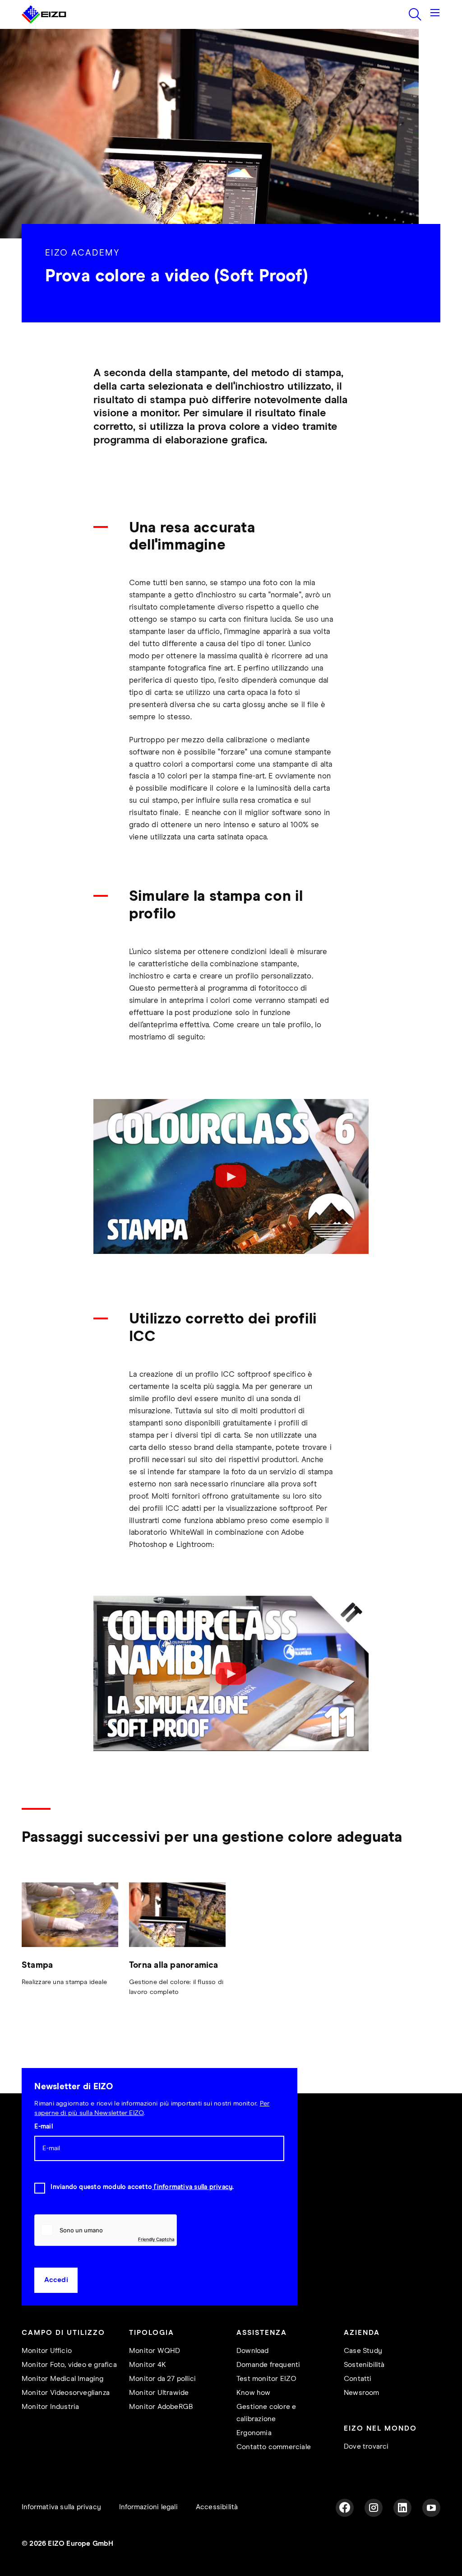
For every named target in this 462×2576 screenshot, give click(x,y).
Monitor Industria (50, 2407)
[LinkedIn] (402, 2508)
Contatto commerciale (274, 2447)
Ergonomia (254, 2433)
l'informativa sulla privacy (192, 2187)
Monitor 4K (148, 2365)
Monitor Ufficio (47, 2351)
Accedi (56, 2280)
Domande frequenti (268, 2365)
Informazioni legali (148, 2507)
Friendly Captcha (156, 2239)
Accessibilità (217, 2507)
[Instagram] (374, 2508)
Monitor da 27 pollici (162, 2379)
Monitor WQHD (155, 2351)
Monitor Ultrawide (159, 2393)
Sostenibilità (364, 2365)
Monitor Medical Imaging (63, 2379)
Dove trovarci (366, 2447)
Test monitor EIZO (266, 2379)
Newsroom (362, 2393)
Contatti (358, 2379)
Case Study (363, 2351)
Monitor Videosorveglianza (66, 2393)
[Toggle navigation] (435, 14)
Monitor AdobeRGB (161, 2407)
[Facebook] (345, 2508)
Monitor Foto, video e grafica (69, 2365)
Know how (254, 2393)
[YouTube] (431, 2508)
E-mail (43, 2127)
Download (253, 2351)
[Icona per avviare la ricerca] (415, 14)
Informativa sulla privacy (61, 2507)
